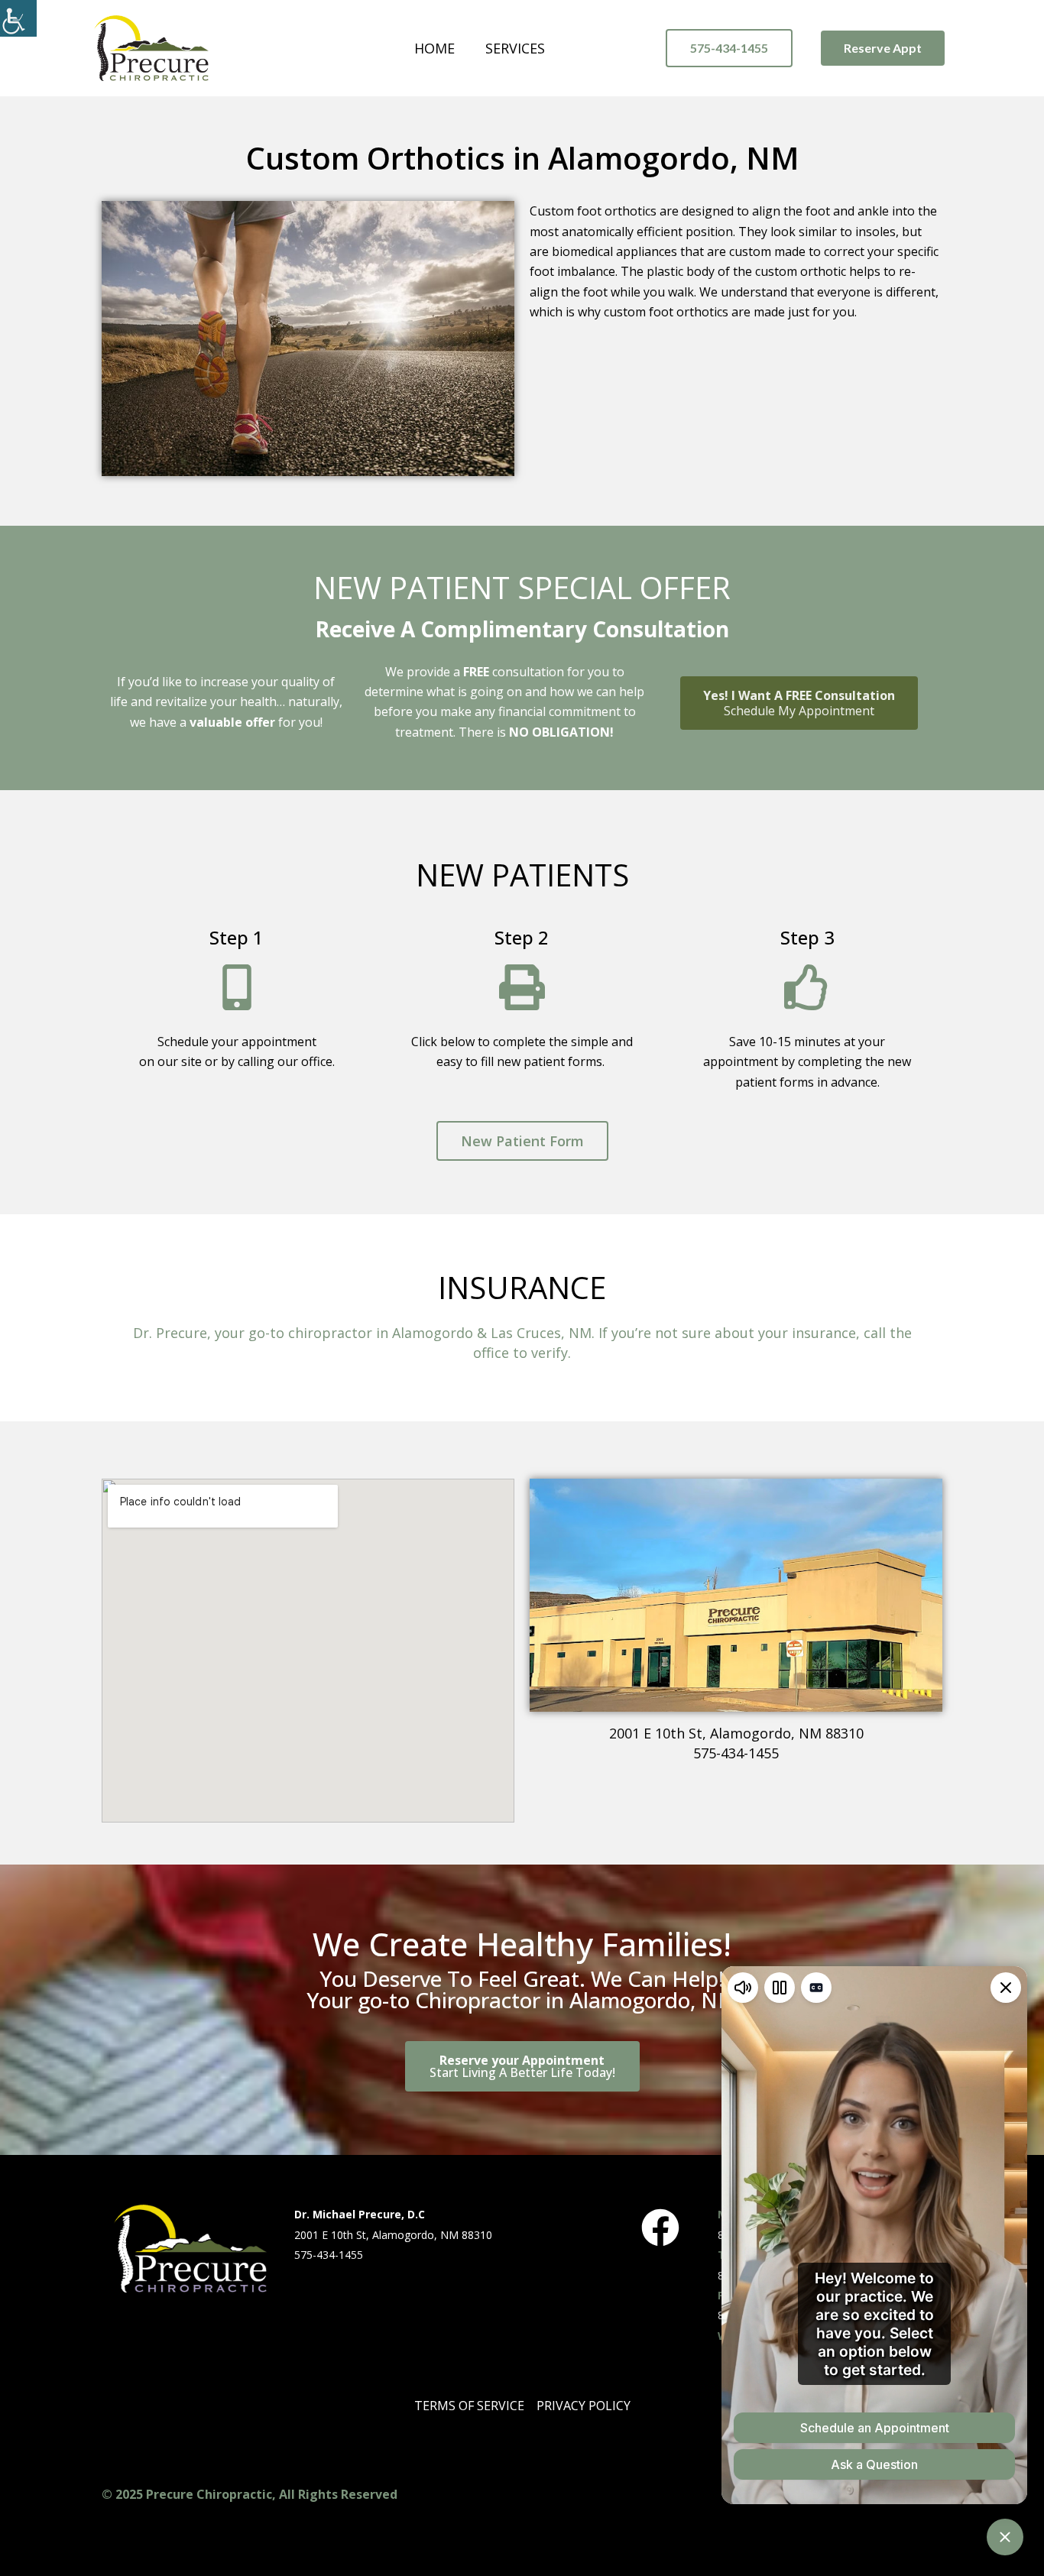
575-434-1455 (736, 1753)
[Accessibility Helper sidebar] (18, 18)
